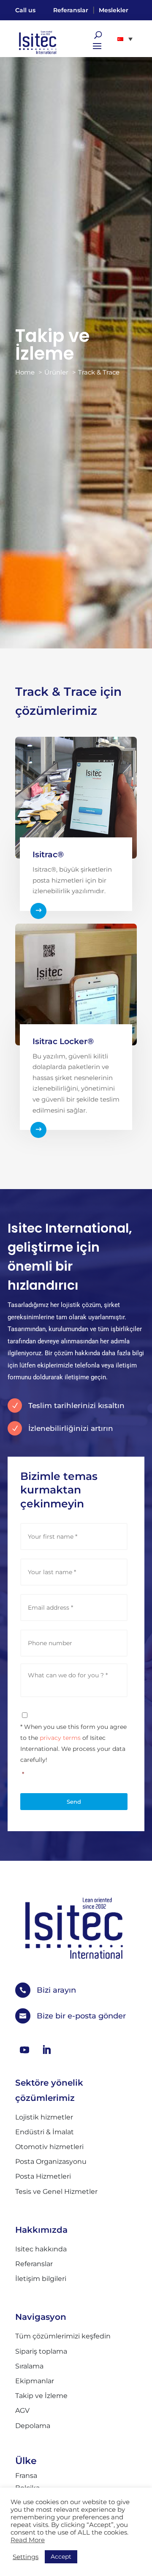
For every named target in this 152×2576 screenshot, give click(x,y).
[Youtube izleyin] (24, 2050)
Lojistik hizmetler (44, 2117)
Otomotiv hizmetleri (49, 2147)
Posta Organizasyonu (51, 2162)
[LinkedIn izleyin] (46, 2050)
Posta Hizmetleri (43, 2176)
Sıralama (29, 2366)
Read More (28, 2540)
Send (74, 1802)
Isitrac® (48, 855)
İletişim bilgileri (41, 2279)
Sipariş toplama (41, 2351)
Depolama (33, 2426)
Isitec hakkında (41, 2249)
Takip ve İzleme (41, 2396)
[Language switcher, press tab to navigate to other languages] (125, 38)
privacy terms (60, 1738)
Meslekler (114, 10)
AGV (22, 2411)
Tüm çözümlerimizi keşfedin (63, 2336)
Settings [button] (26, 2557)
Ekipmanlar (35, 2381)
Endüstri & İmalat (45, 2132)
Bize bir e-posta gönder (81, 2016)
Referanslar (71, 10)
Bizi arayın (56, 1990)
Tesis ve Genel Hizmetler (56, 2192)
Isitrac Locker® (63, 1041)
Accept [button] (61, 2557)
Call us (25, 10)
